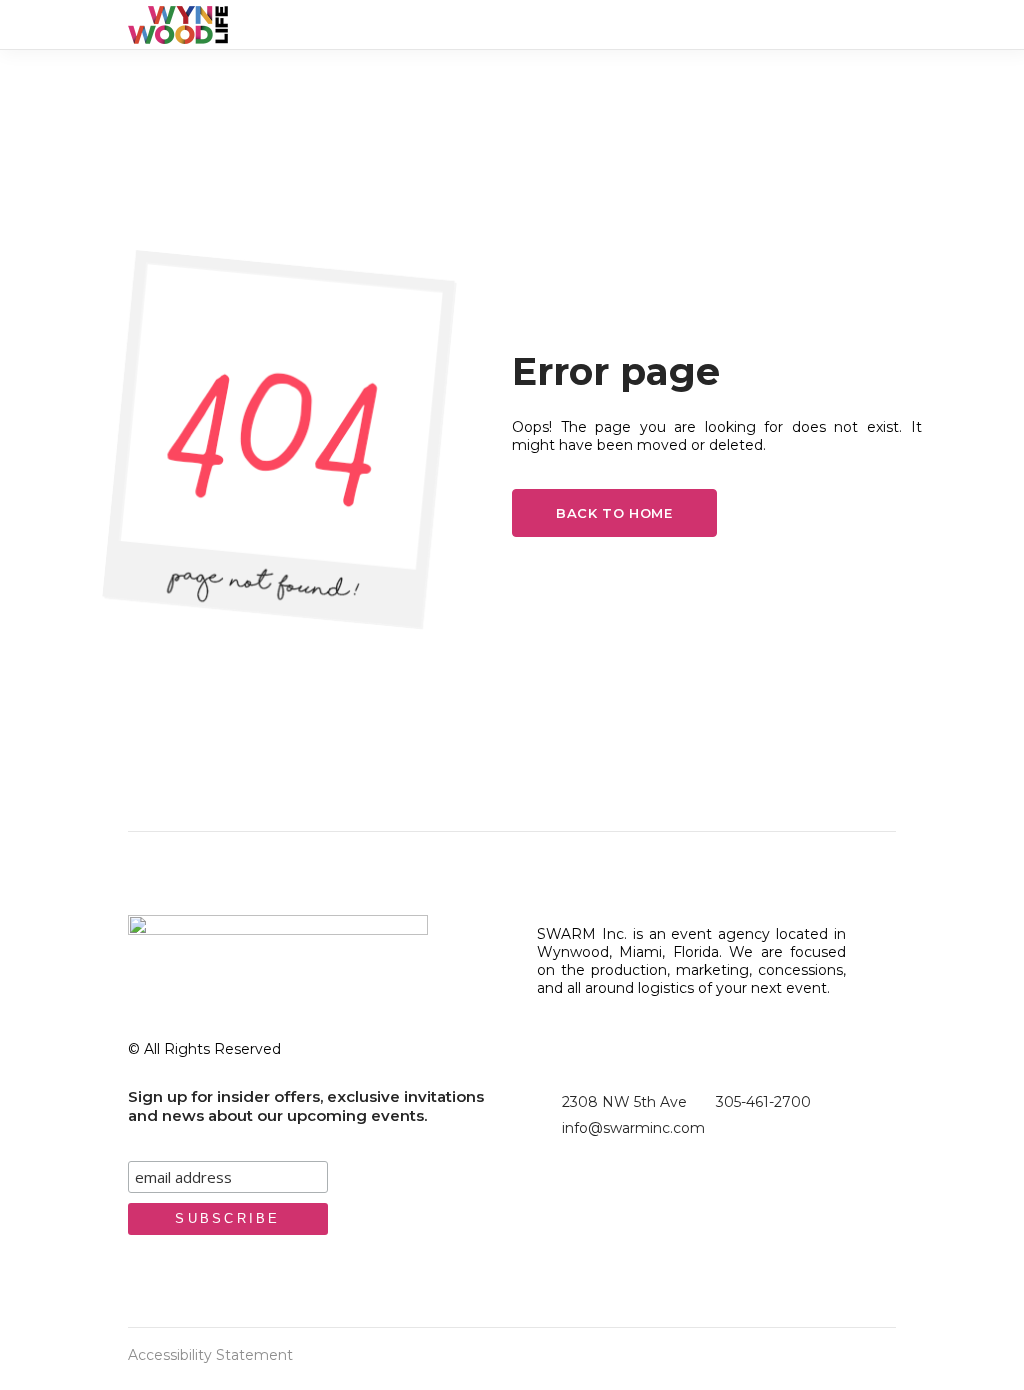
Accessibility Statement (210, 1355)
